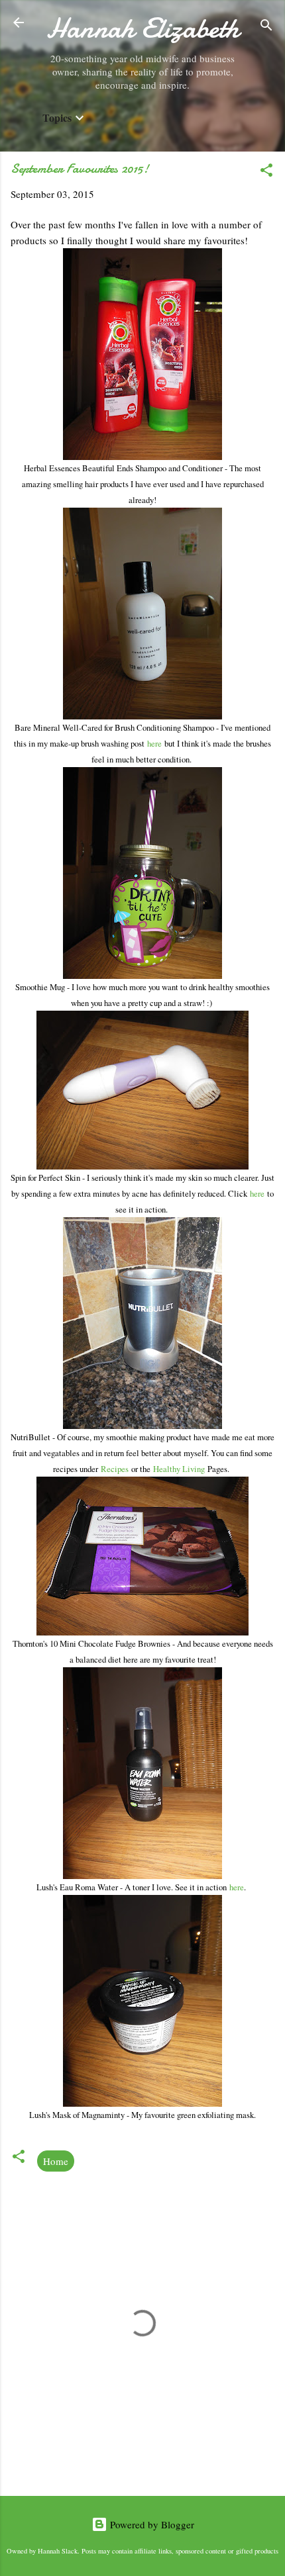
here (156, 743)
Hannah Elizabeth (143, 28)
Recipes (116, 1469)
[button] (266, 172)
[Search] (266, 27)
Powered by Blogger (151, 2524)
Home (56, 2161)
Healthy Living (179, 1469)
